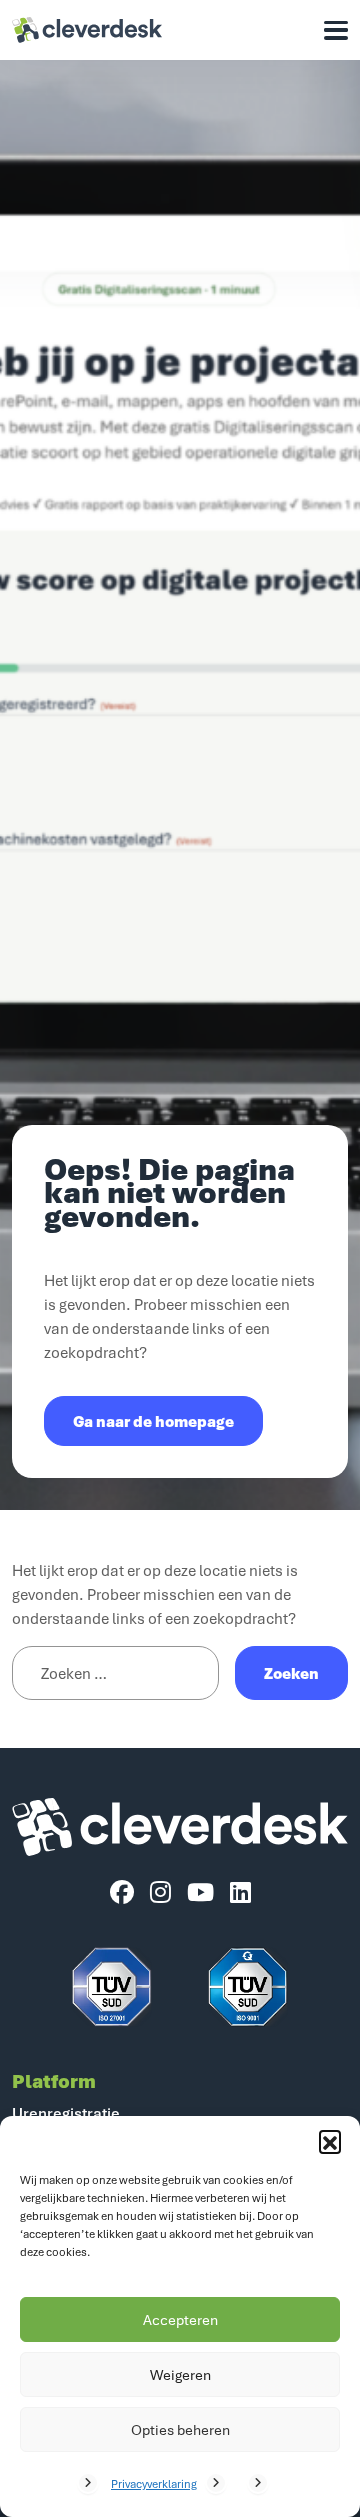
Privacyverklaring (154, 2483)
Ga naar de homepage (153, 1421)
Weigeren (180, 2374)
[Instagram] (160, 1893)
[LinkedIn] (240, 1893)
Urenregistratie (66, 2113)
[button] (330, 2141)
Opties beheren (180, 2429)
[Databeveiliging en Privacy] (112, 1987)
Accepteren (180, 2319)
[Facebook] (122, 1893)
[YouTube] (200, 1893)
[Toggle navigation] (336, 30)
